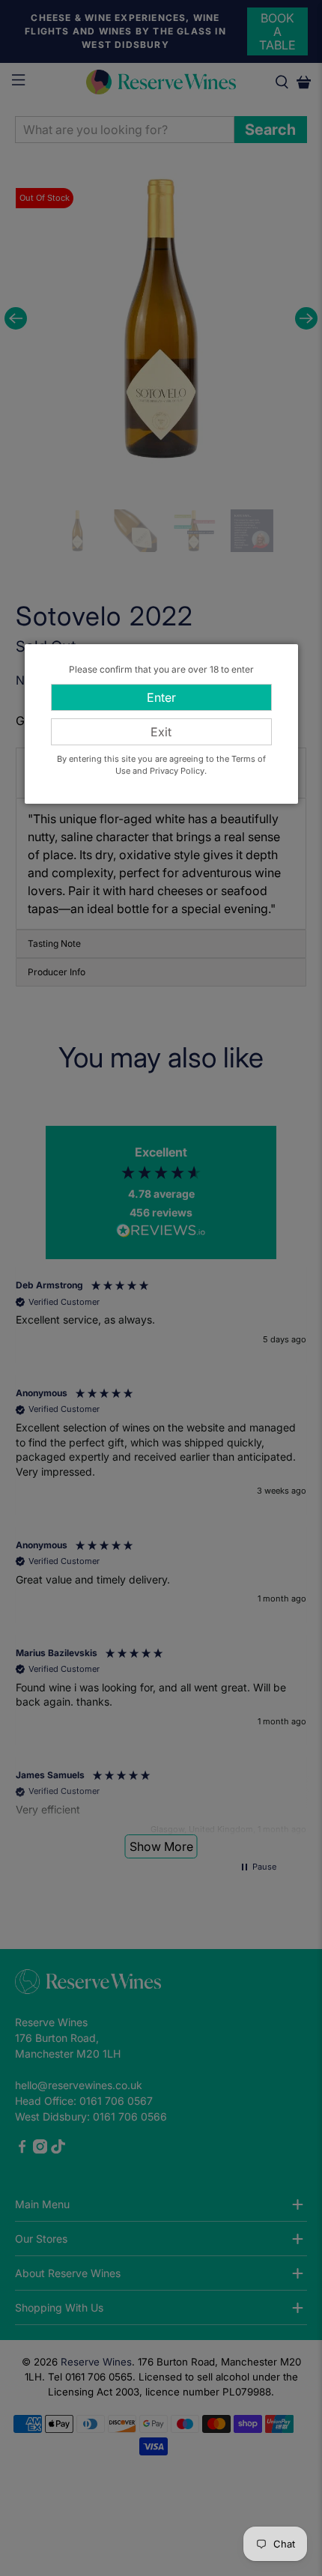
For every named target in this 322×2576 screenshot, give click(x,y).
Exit (161, 732)
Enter (161, 697)
